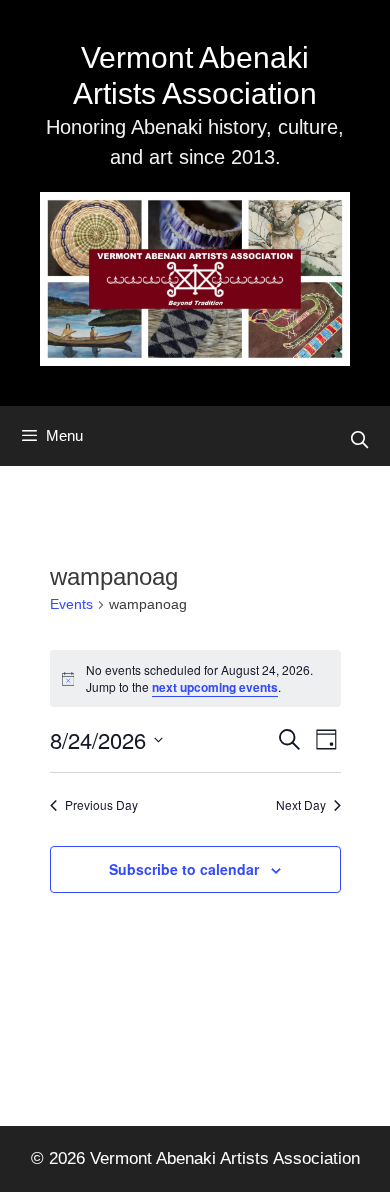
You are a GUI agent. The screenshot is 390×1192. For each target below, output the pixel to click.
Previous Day (101, 805)
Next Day (301, 805)
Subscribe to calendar (184, 869)
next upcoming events (215, 687)
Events (71, 604)
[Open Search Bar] (359, 441)
